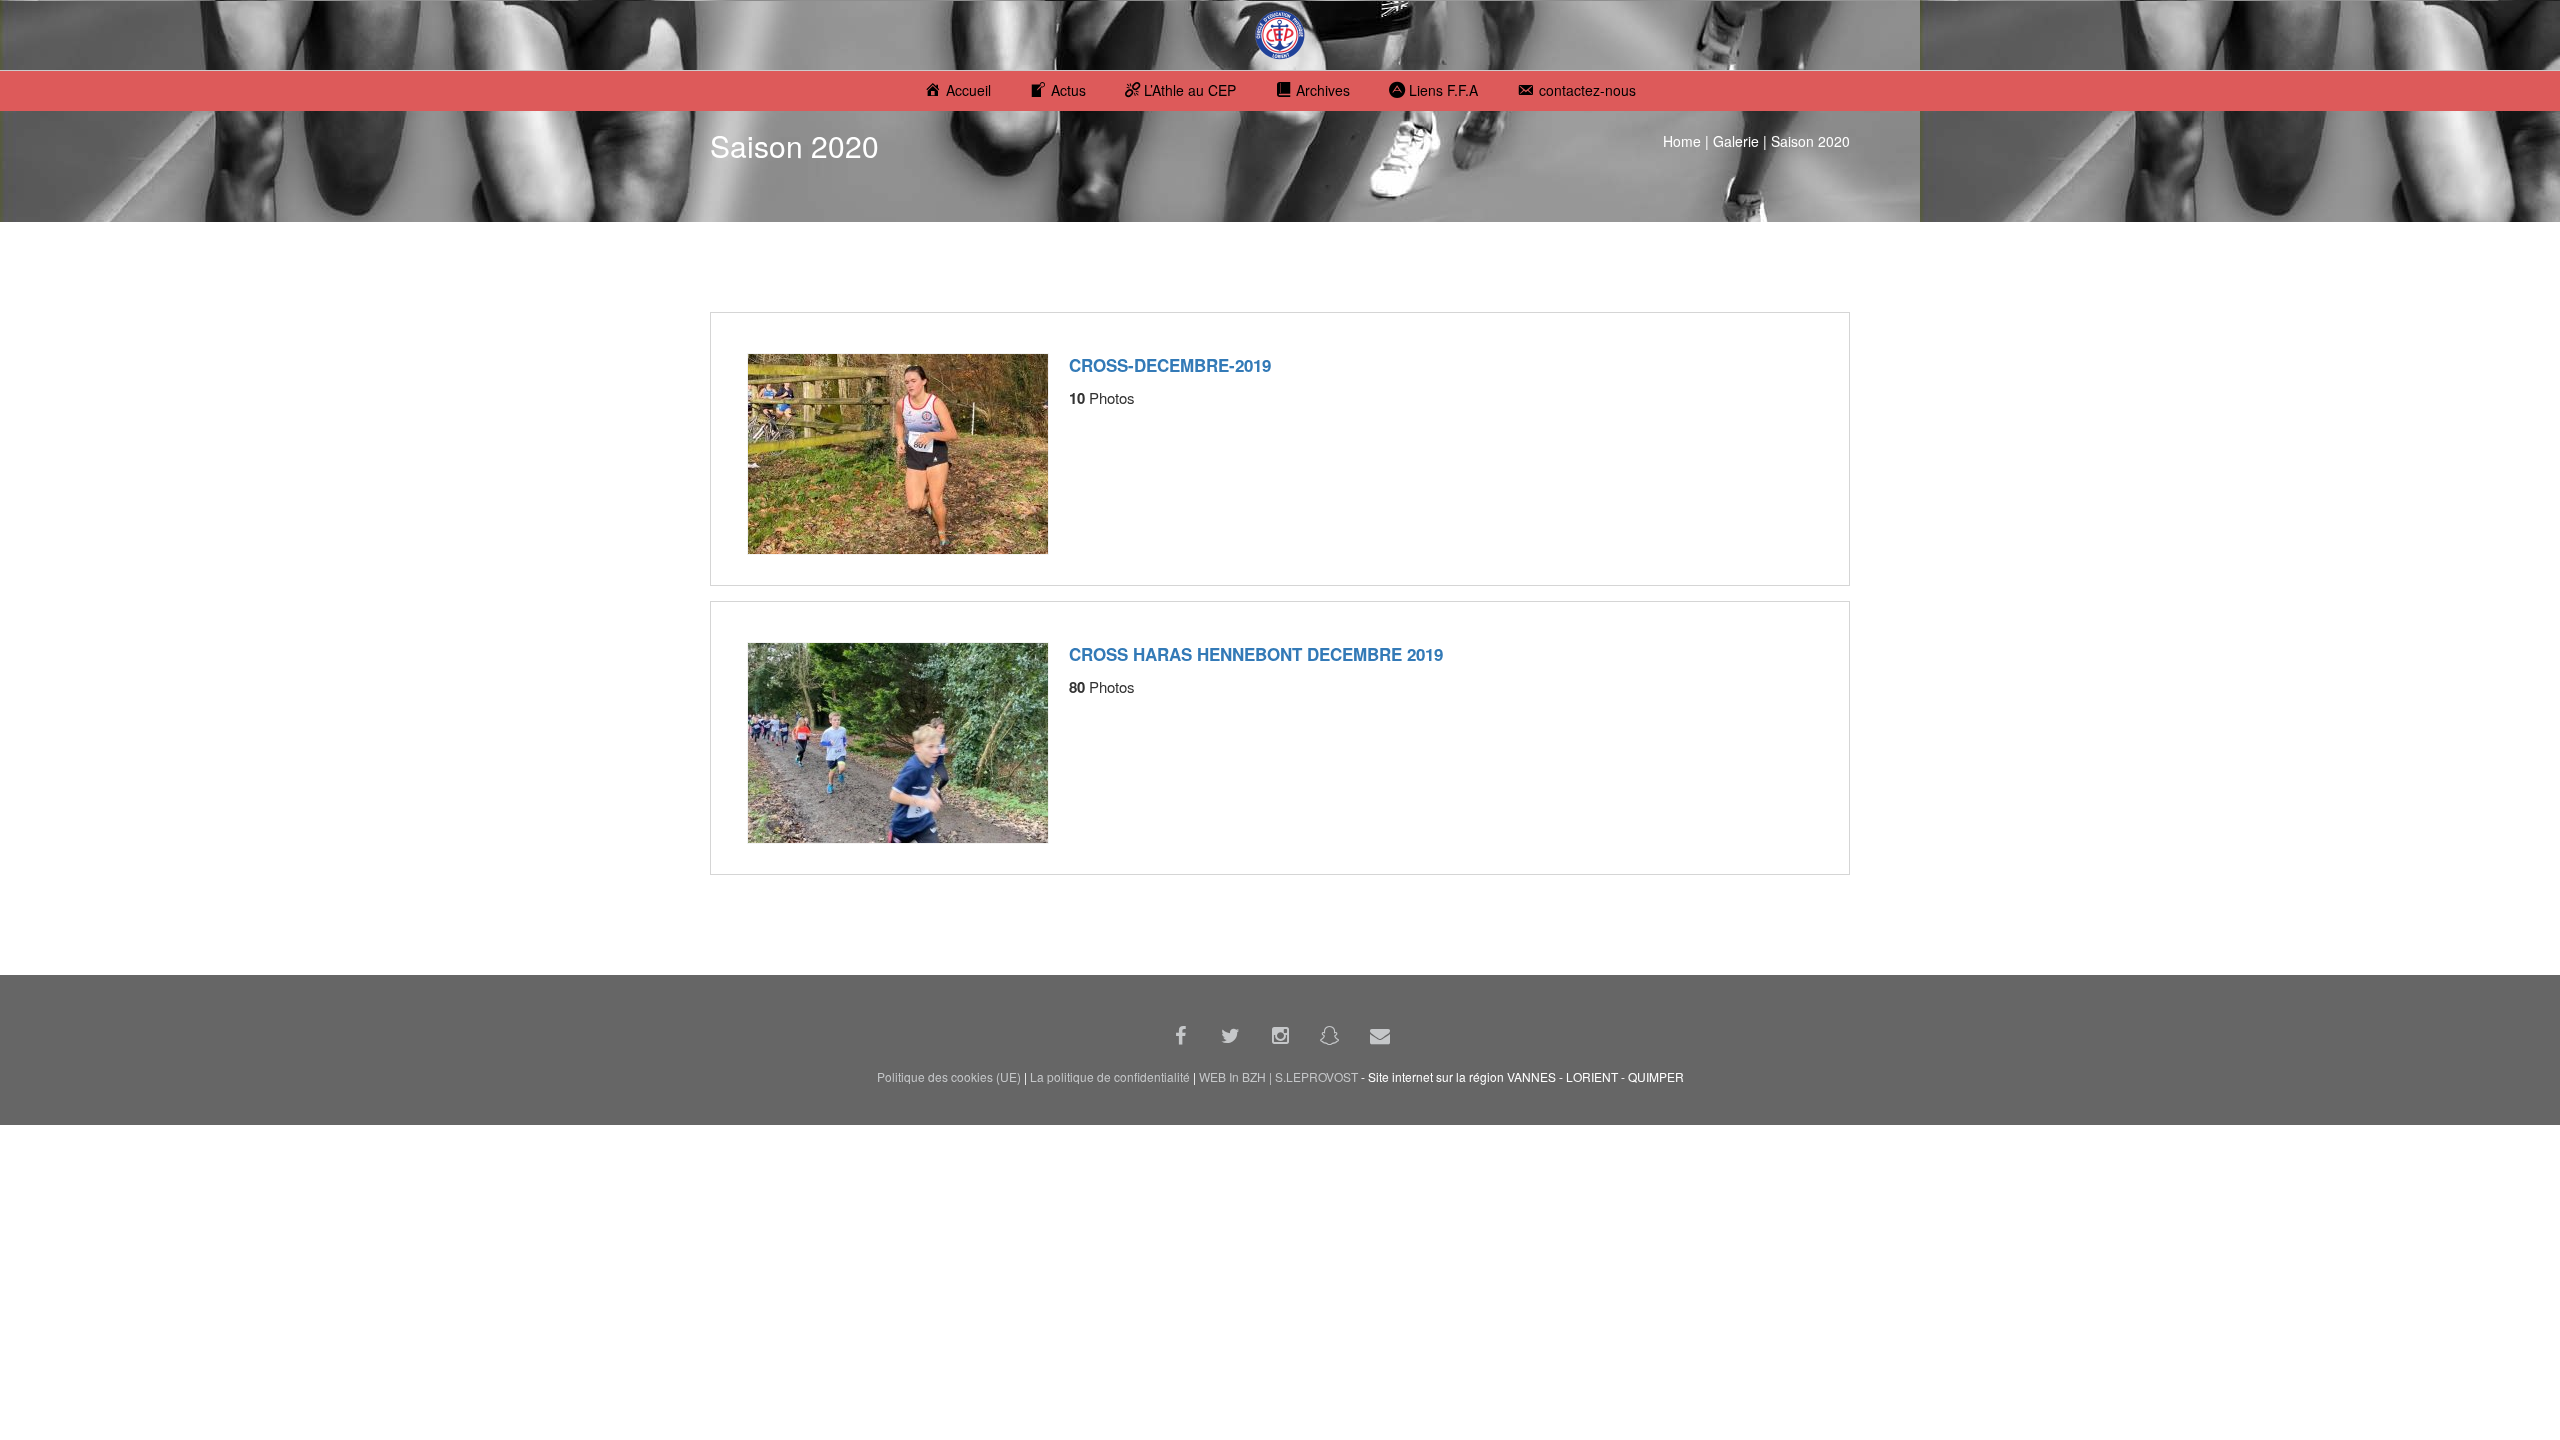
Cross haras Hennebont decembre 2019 (1256, 654)
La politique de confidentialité (1110, 1076)
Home (1682, 141)
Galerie (1736, 141)
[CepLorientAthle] (1330, 1035)
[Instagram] (1280, 1035)
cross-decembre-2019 (1170, 365)
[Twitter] (1230, 1035)
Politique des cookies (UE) (949, 1076)
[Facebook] (1180, 1035)
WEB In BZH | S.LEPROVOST (1278, 1076)
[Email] (1380, 1035)
